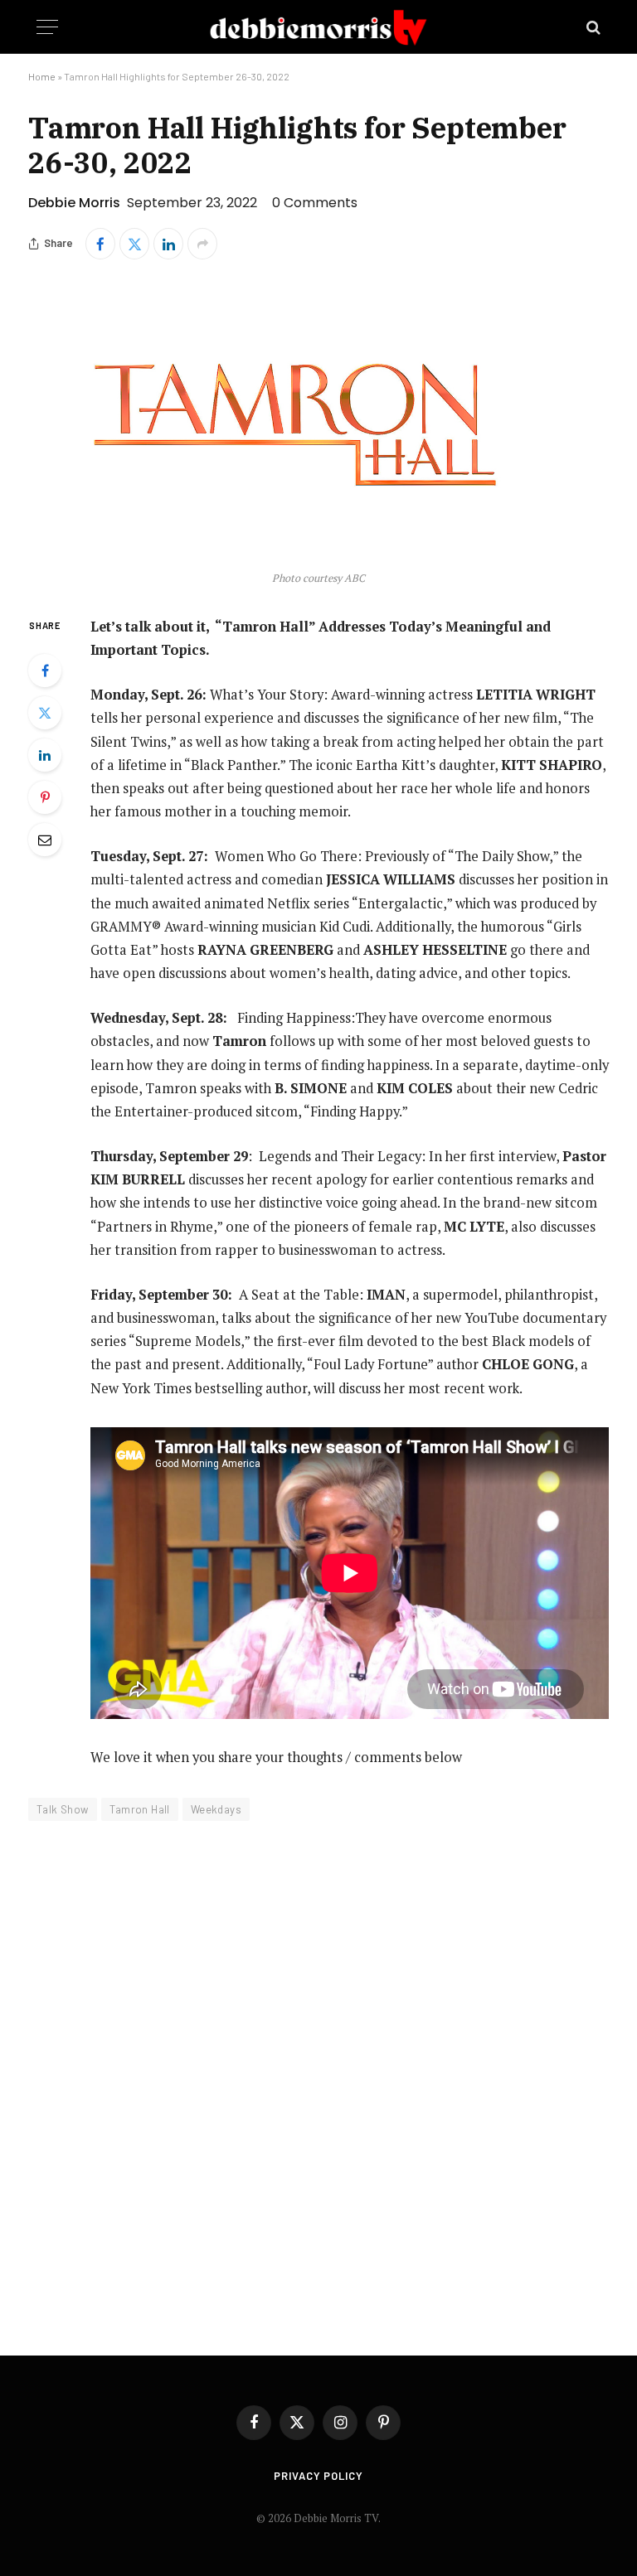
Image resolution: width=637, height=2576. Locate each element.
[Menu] (47, 27)
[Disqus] (318, 2077)
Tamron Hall (140, 1809)
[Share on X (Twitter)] (134, 244)
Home (42, 76)
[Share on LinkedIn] (168, 244)
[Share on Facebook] (100, 244)
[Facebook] (45, 671)
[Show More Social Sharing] (202, 244)
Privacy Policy (318, 2476)
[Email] (45, 840)
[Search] (592, 27)
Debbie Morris (74, 203)
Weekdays (216, 1809)
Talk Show (63, 1809)
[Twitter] (45, 713)
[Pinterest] (45, 797)
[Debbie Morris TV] (318, 27)
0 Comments (315, 203)
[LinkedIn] (45, 755)
